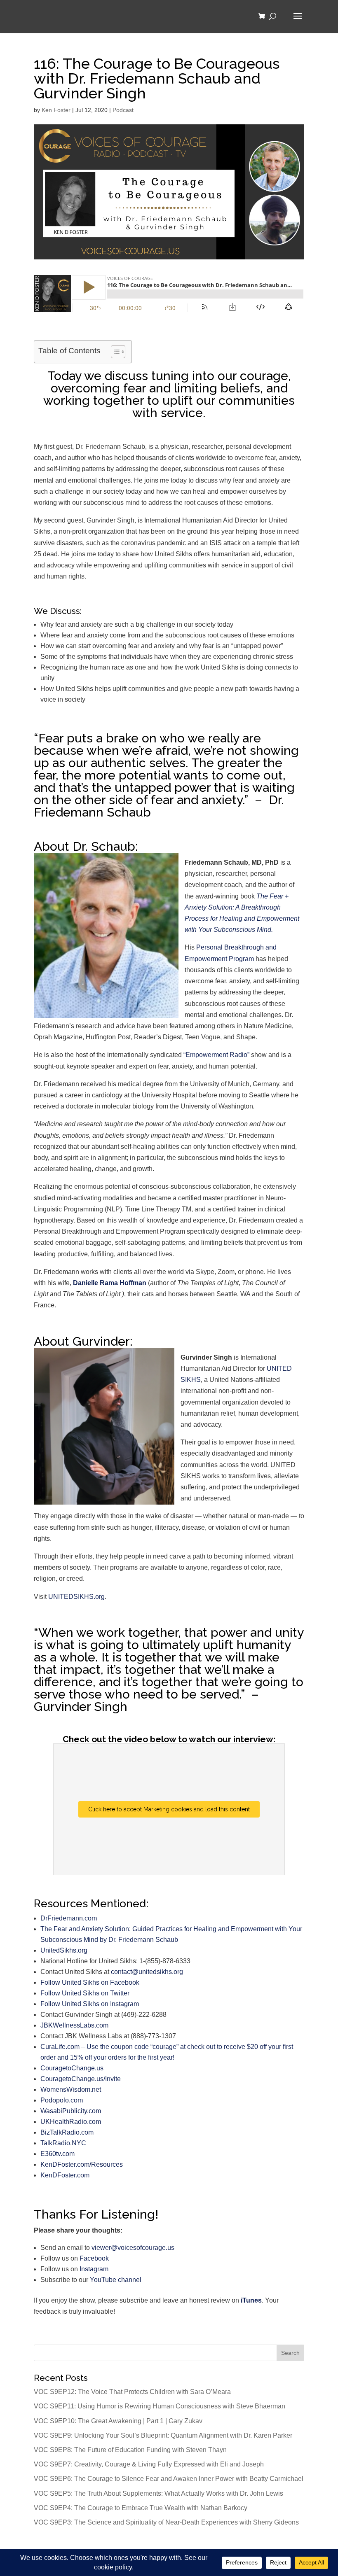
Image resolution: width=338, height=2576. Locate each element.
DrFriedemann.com (69, 1918)
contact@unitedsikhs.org (147, 1972)
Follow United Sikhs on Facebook (90, 1982)
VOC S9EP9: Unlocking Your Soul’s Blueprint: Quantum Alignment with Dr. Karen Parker (163, 2435)
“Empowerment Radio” (216, 1055)
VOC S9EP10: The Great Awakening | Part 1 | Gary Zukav (118, 2421)
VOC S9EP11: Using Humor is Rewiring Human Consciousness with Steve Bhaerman (160, 2406)
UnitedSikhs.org (64, 1950)
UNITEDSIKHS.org (76, 1597)
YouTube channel (116, 2280)
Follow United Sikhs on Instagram (90, 2004)
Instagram (94, 2269)
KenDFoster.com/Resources (82, 2164)
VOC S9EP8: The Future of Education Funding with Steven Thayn (130, 2450)
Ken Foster (56, 110)
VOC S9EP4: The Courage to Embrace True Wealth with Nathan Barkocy (141, 2508)
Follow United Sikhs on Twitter (85, 1993)
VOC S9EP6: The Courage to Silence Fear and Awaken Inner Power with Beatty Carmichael (169, 2479)
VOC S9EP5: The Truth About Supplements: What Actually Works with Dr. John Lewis (158, 2493)
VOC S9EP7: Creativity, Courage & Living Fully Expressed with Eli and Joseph (149, 2464)
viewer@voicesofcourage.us (133, 2248)
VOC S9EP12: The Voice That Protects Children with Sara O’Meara (132, 2392)
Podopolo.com (62, 2100)
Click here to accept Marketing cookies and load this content (169, 1809)
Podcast (123, 110)
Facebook (94, 2258)
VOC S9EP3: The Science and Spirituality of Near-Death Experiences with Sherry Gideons (166, 2522)
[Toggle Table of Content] (114, 352)
